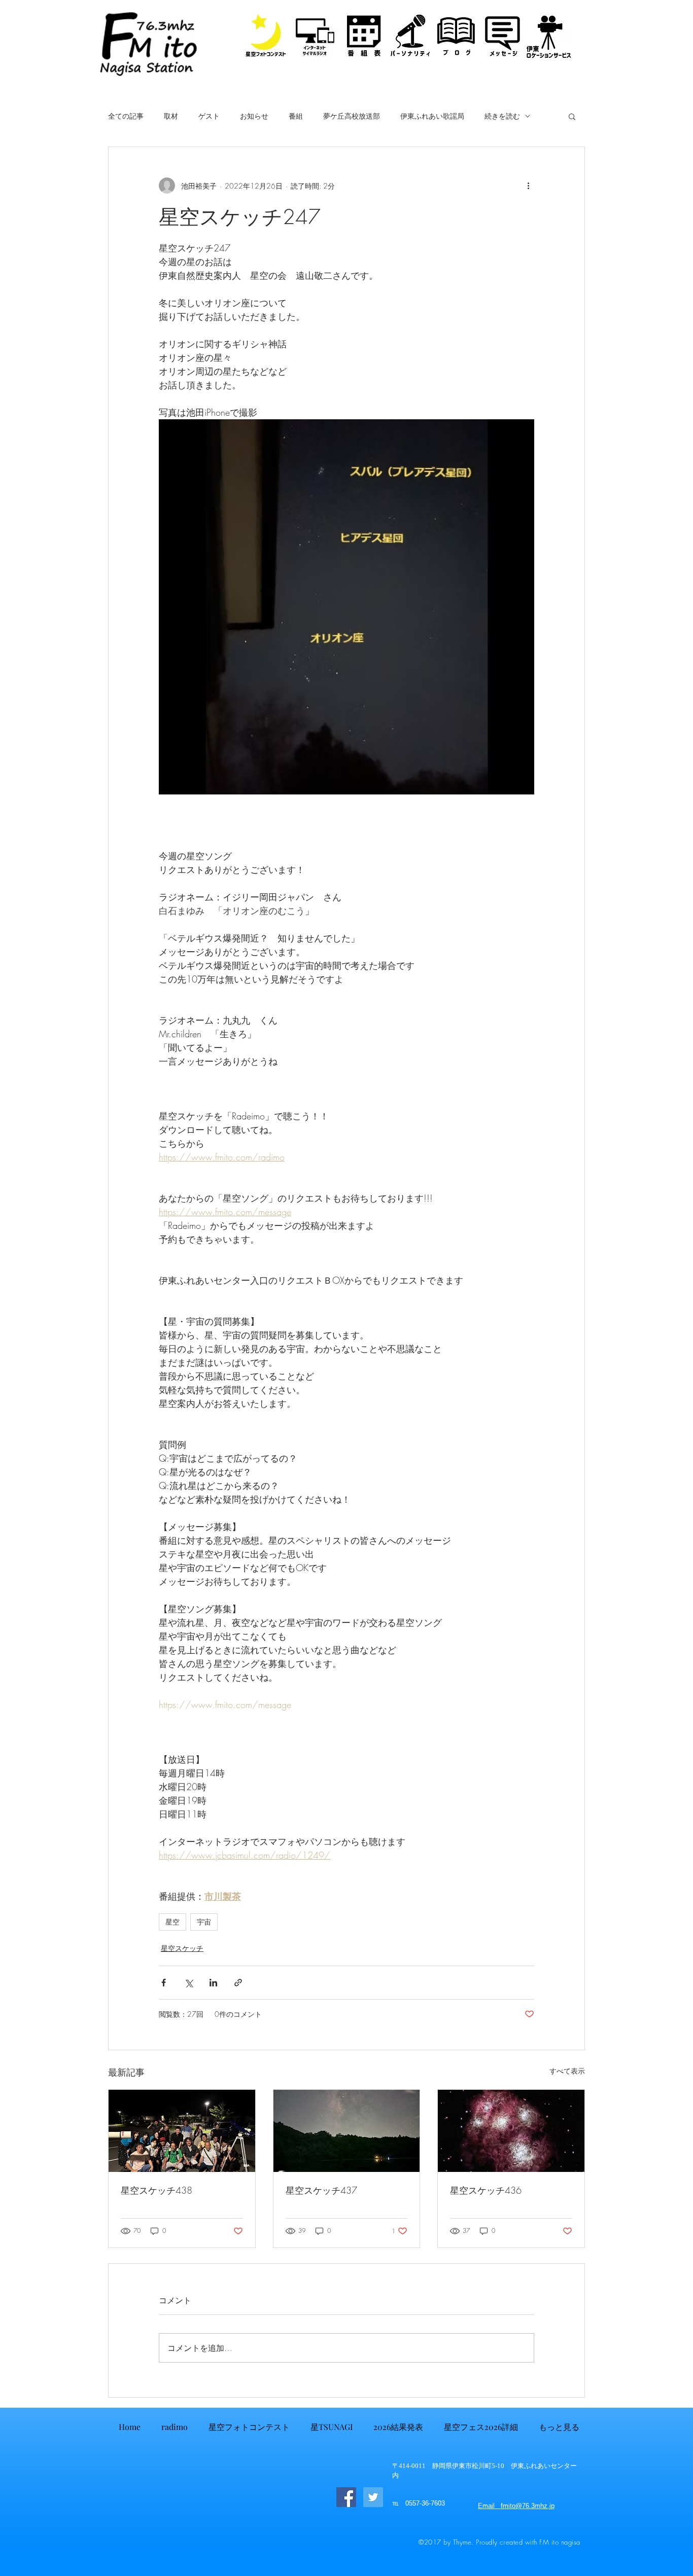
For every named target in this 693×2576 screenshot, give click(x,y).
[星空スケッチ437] (347, 2131)
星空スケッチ (182, 1948)
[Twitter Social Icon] (373, 2497)
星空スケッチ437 (321, 2190)
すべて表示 (567, 2071)
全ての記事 (126, 116)
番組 (296, 116)
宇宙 (204, 1922)
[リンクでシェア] (238, 1983)
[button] (572, 116)
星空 (172, 1922)
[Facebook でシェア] (164, 1983)
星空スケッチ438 (157, 2190)
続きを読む (502, 116)
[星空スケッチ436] (511, 2131)
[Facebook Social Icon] (346, 2497)
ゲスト (209, 116)
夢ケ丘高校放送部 (352, 116)
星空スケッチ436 (486, 2190)
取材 (171, 116)
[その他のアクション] (528, 186)
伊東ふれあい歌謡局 (432, 116)
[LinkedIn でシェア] (213, 1983)
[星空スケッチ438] (182, 2131)
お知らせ (254, 116)
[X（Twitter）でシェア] (188, 1983)
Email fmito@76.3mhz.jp (516, 2506)
